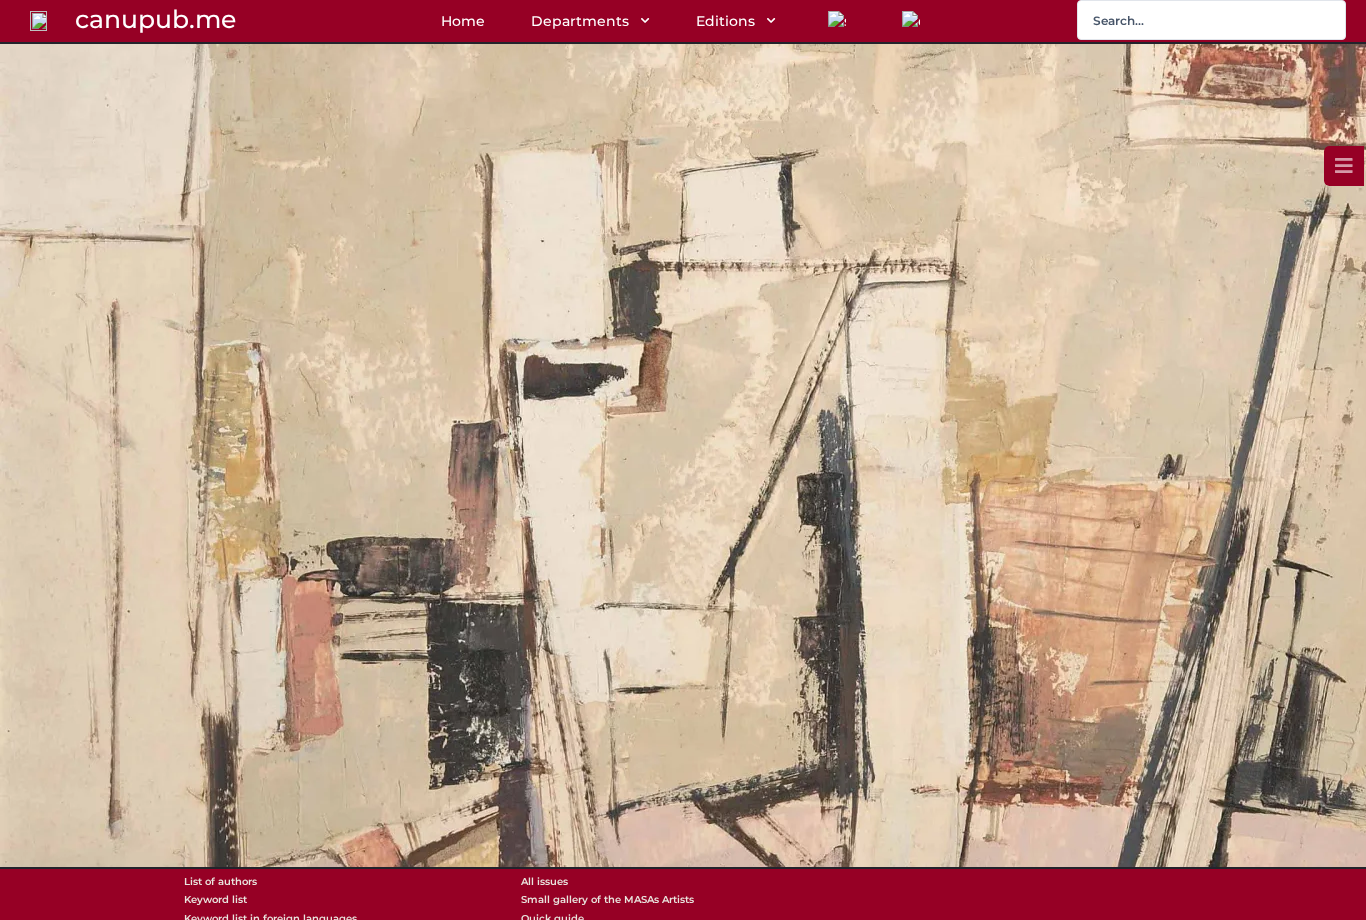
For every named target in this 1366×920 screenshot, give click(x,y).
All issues (544, 881)
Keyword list (215, 899)
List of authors (220, 881)
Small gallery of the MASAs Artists (607, 899)
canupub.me (155, 19)
